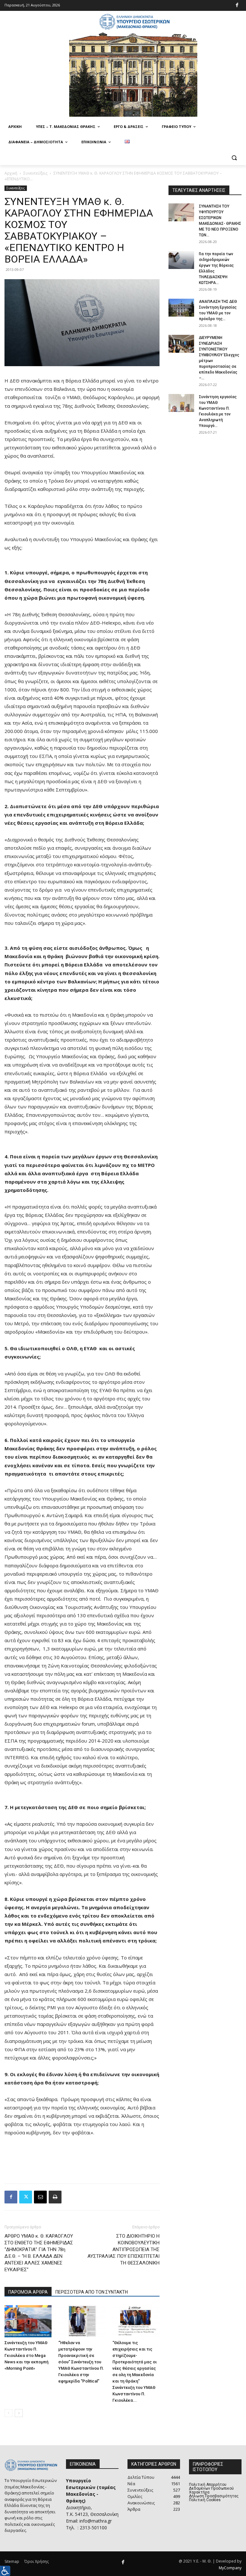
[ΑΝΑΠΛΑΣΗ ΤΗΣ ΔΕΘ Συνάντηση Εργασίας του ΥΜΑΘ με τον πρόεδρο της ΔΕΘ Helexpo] (181, 308)
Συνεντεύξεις (35, 173)
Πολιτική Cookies (205, 2500)
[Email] (40, 2197)
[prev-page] (8, 2413)
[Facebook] (237, 6)
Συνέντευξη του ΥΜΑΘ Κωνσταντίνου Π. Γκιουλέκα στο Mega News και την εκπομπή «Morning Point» (26, 2355)
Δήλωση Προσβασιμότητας (214, 2496)
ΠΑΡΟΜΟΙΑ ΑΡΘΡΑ (28, 2292)
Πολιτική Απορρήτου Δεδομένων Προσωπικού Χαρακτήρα (211, 2488)
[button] (234, 158)
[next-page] (19, 2413)
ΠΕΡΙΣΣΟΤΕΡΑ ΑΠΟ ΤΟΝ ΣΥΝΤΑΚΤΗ (92, 2292)
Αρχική (11, 173)
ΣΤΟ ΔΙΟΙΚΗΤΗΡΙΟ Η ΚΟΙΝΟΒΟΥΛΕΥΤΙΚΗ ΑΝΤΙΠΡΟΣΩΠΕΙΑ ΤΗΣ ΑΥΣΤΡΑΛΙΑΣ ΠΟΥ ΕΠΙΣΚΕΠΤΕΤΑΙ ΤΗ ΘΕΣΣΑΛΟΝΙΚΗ (123, 2249)
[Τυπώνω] (55, 2197)
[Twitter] (26, 2197)
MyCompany (230, 2568)
